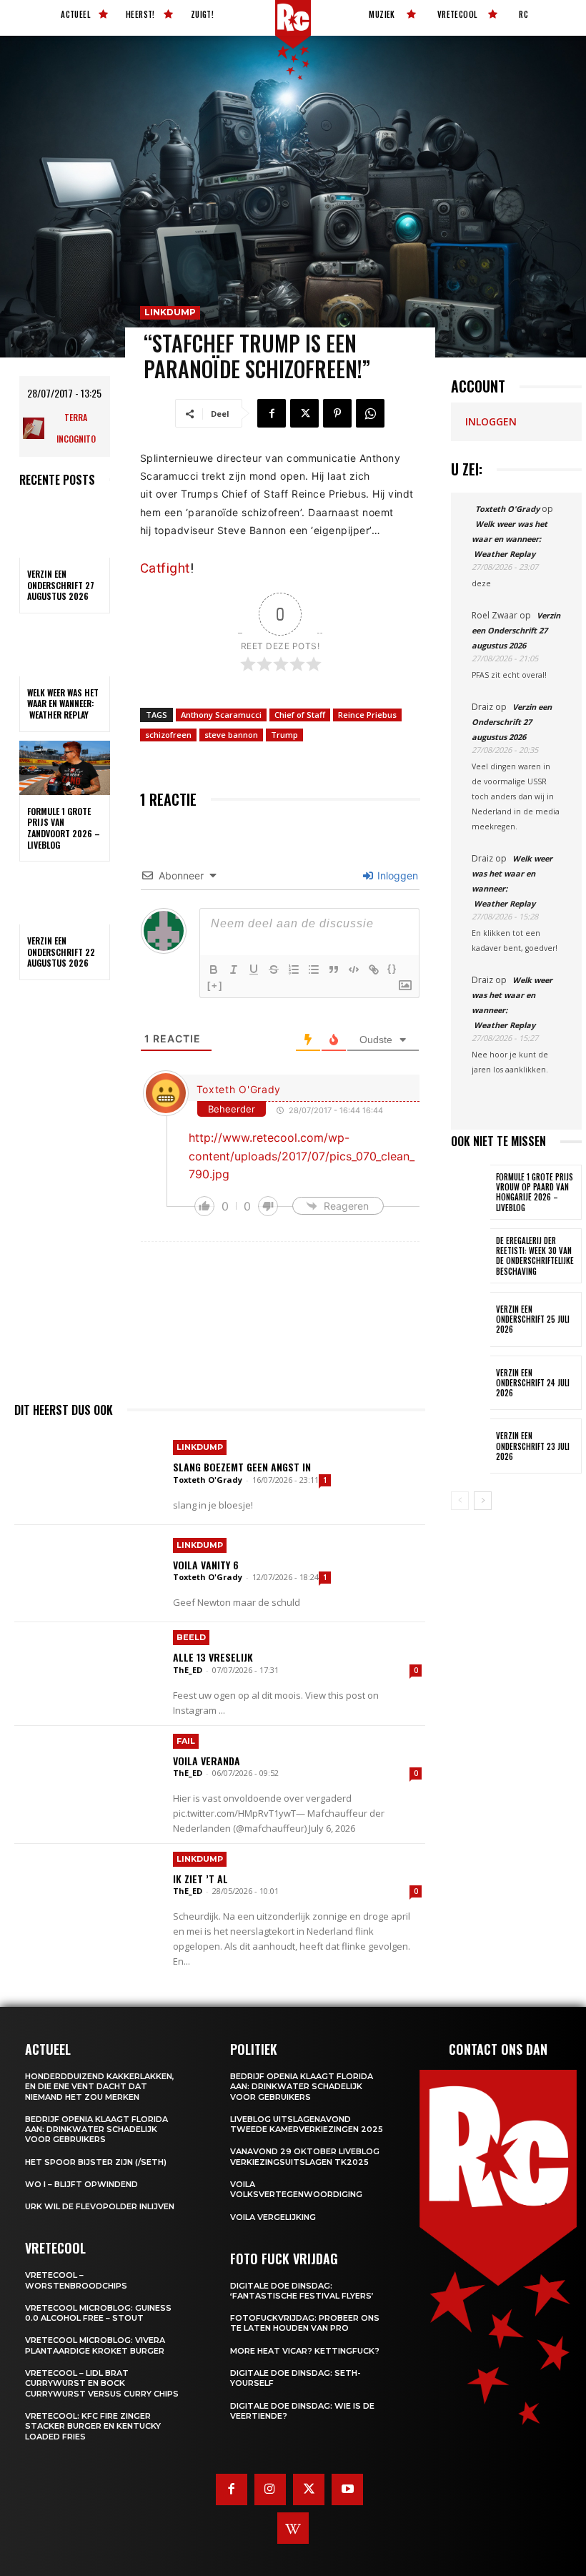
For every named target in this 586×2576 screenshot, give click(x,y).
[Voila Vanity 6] (88, 1574)
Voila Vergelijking (273, 2217)
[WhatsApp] (370, 413)
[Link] (374, 969)
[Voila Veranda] (88, 1775)
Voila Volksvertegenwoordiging (296, 2189)
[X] (304, 413)
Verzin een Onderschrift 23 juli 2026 (533, 1446)
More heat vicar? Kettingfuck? (305, 2351)
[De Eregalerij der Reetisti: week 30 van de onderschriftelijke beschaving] (471, 1256)
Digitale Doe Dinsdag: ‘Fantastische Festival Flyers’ (302, 2291)
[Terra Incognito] (35, 428)
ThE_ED (188, 1670)
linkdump (170, 312)
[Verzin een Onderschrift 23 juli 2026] (471, 1446)
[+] (215, 986)
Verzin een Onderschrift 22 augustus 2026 (61, 952)
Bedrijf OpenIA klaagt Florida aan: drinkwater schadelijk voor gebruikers (96, 2130)
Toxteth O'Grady (239, 1089)
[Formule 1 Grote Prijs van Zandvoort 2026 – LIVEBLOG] (65, 768)
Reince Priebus (367, 715)
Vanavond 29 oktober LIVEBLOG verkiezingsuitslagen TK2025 (305, 2156)
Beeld (191, 1637)
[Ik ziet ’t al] (88, 1892)
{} (392, 968)
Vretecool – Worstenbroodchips (76, 2280)
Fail (186, 1741)
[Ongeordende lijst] (314, 969)
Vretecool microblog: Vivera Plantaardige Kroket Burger (95, 2345)
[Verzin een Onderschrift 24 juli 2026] (471, 1383)
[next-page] (483, 1501)
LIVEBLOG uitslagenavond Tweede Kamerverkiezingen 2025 (307, 2124)
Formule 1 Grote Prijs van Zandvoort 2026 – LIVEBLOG (64, 828)
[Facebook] (272, 413)
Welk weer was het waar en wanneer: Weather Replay (63, 704)
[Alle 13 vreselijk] (88, 1671)
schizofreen (168, 735)
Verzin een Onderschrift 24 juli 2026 (533, 1383)
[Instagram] (270, 2489)
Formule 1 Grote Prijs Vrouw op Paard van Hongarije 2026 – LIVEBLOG (535, 1192)
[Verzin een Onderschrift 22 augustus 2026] (65, 897)
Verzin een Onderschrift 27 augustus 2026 (61, 585)
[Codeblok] (354, 969)
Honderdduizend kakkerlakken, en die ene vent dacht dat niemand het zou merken (100, 2087)
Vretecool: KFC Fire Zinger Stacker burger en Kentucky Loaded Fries (93, 2426)
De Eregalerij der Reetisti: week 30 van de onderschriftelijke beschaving (535, 1256)
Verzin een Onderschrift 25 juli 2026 (533, 1319)
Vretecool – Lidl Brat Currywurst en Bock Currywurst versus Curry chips (102, 2383)
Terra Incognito (76, 428)
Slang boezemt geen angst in (242, 1467)
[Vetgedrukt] (214, 969)
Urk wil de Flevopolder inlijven (100, 2206)
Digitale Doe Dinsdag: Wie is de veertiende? (302, 2411)
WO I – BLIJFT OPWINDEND (81, 2184)
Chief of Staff (300, 715)
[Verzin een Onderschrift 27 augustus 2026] (65, 531)
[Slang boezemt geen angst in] (88, 1476)
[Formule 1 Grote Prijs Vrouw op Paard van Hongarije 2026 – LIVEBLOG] (471, 1192)
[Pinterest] (337, 413)
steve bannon (231, 735)
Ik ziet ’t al (200, 1879)
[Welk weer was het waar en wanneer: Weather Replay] (65, 649)
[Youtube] (347, 2489)
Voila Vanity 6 (206, 1565)
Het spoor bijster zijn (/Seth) (96, 2162)
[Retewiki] (293, 2528)
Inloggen (396, 875)
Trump (284, 735)
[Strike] (274, 969)
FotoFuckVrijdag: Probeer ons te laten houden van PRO (305, 2323)
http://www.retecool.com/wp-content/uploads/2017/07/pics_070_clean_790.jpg (302, 1156)
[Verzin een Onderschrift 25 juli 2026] (471, 1319)
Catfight (165, 568)
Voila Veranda (207, 1761)
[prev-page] (460, 1501)
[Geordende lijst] (294, 969)
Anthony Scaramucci (221, 715)
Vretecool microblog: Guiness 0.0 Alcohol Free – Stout (98, 2313)
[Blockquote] (334, 969)
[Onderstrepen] (254, 969)
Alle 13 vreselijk (213, 1657)
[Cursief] (234, 969)
